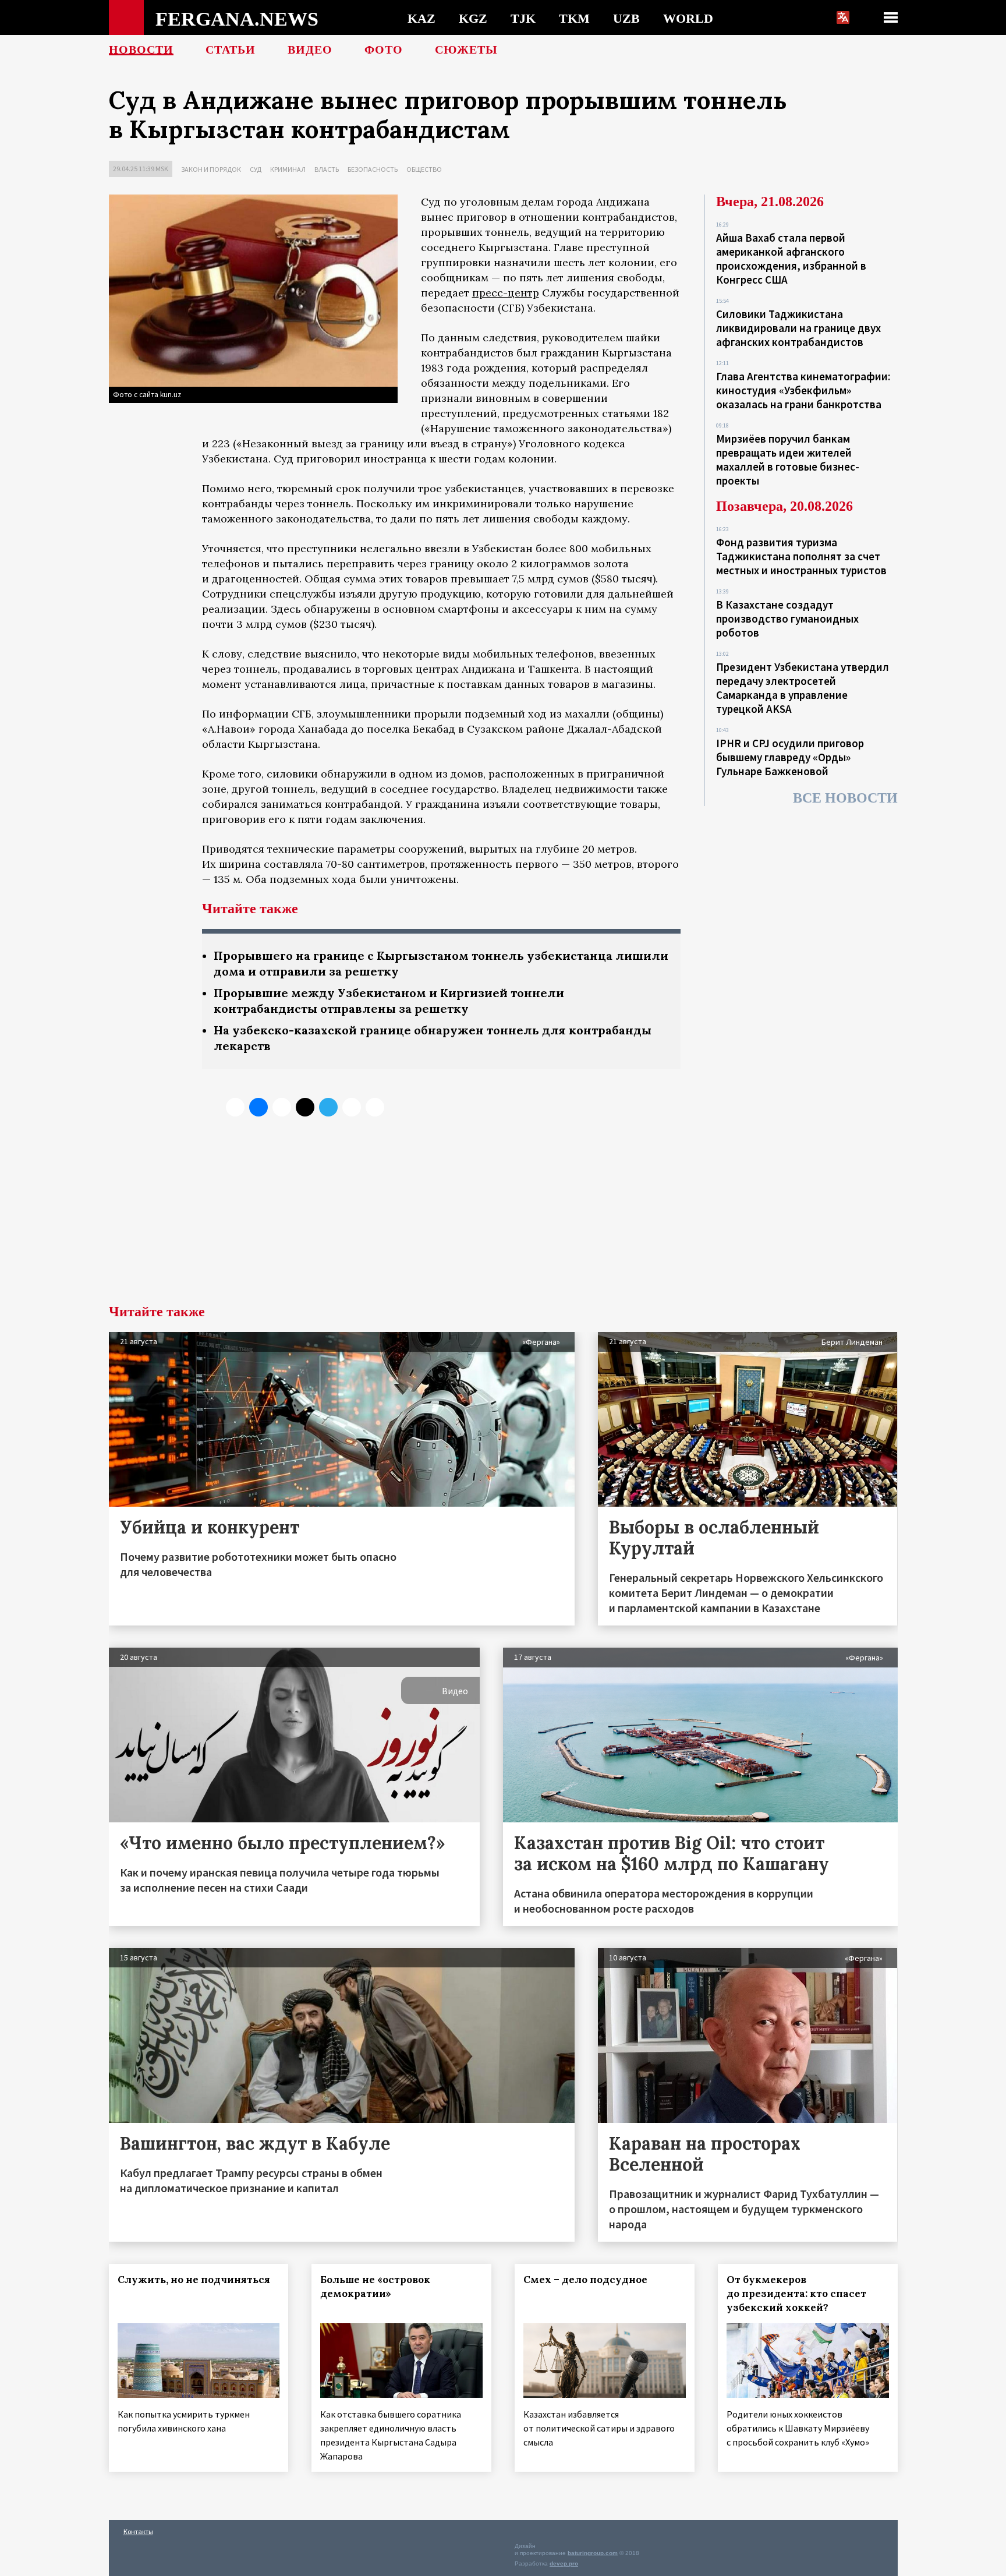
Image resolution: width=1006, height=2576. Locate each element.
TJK (523, 18)
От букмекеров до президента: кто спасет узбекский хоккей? (796, 2294)
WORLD (688, 18)
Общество (424, 169)
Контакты (138, 2531)
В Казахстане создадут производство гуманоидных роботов (787, 619)
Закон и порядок (211, 169)
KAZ (421, 18)
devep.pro (564, 2563)
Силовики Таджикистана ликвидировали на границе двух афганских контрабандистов (798, 328)
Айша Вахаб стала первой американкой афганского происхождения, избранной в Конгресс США (791, 259)
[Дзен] (305, 1107)
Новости (141, 50)
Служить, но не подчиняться (194, 2280)
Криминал (288, 169)
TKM (574, 18)
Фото (384, 50)
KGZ (473, 18)
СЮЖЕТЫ (466, 50)
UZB (626, 18)
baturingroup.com (593, 2553)
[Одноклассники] (282, 1107)
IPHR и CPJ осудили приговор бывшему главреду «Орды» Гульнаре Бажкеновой (790, 757)
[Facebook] (352, 1107)
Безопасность (373, 169)
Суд (256, 169)
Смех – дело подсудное (585, 2280)
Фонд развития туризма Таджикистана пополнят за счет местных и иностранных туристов (801, 556)
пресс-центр (506, 293)
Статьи (231, 50)
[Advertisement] (503, 1217)
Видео (310, 50)
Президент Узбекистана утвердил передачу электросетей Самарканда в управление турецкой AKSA (803, 688)
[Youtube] (375, 1107)
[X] (235, 1107)
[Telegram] (328, 1107)
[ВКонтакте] (258, 1107)
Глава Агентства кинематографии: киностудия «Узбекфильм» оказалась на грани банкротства (803, 390)
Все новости (845, 798)
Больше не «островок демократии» (375, 2287)
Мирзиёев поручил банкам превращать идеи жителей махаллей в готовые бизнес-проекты (788, 460)
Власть (327, 169)
